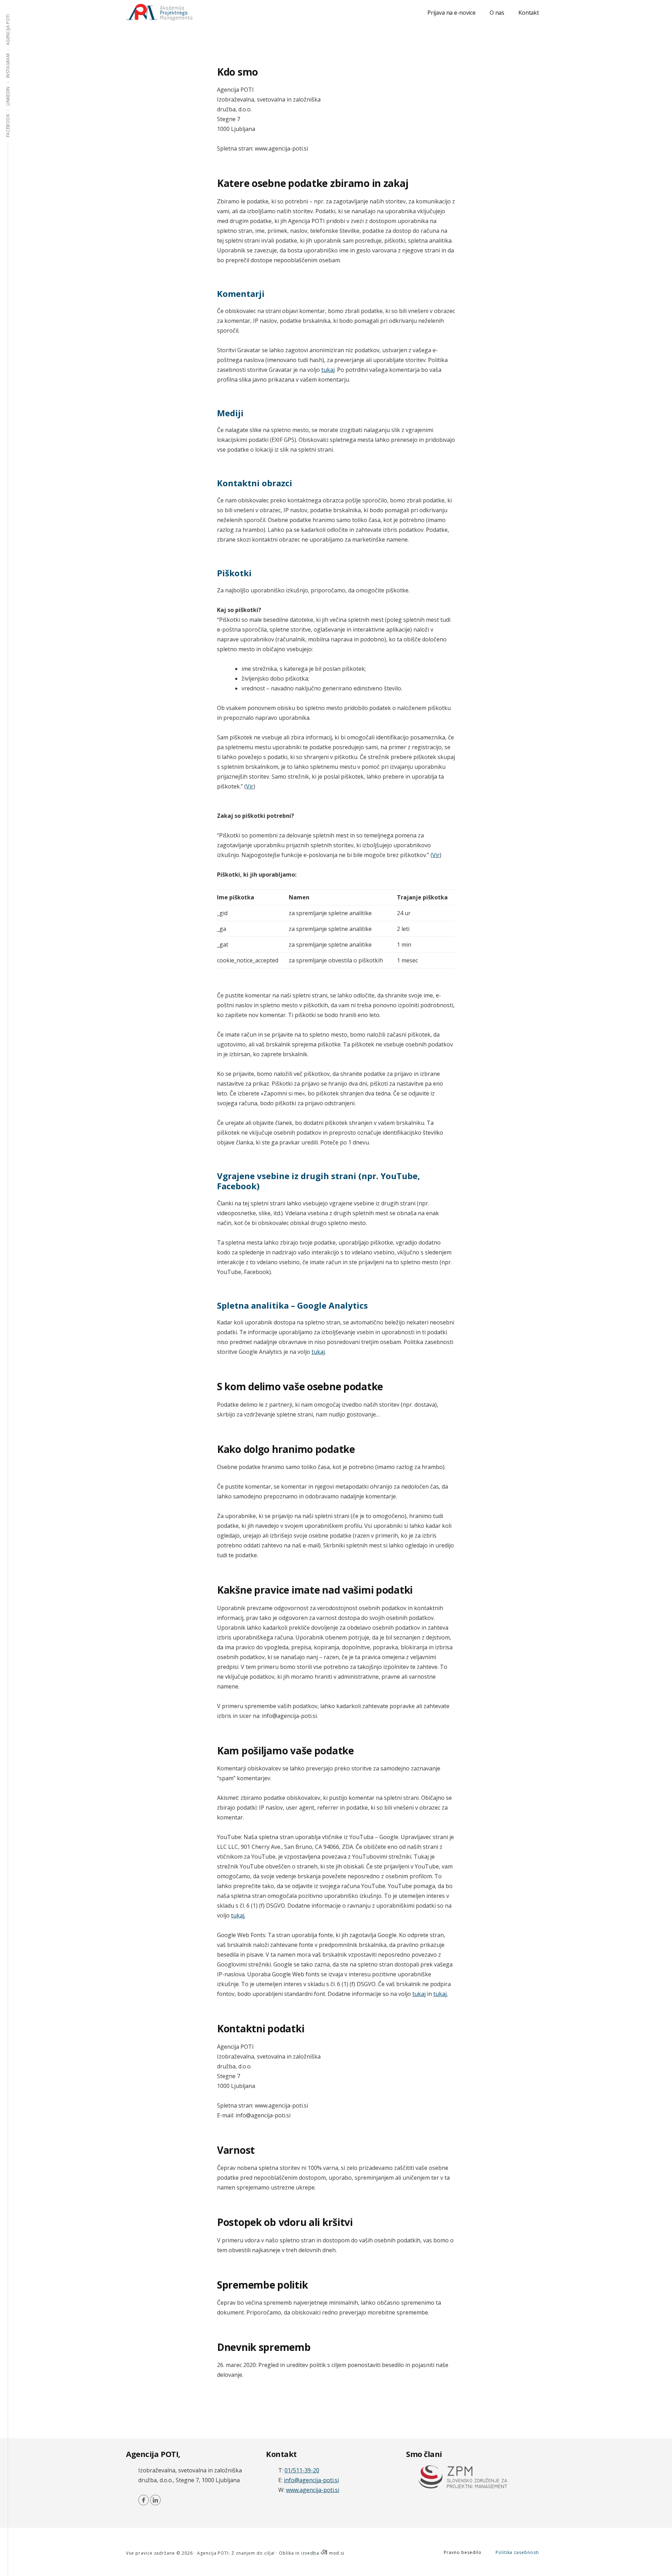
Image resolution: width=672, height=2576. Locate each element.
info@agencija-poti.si (311, 2480)
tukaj (328, 370)
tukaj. (238, 1915)
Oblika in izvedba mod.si (312, 2553)
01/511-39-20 (302, 2470)
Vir (250, 786)
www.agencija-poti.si (313, 2490)
